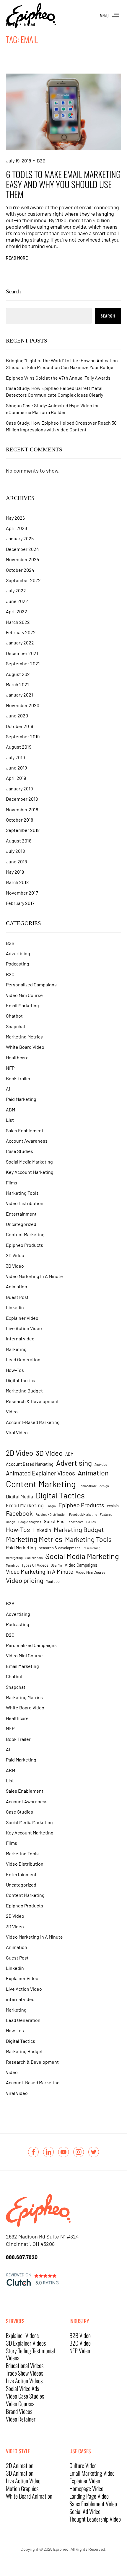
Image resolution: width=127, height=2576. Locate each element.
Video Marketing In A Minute (34, 1276)
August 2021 (19, 674)
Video (12, 1411)
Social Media (34, 1558)
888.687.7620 (22, 2257)
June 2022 (17, 601)
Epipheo (61, 2549)
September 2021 (23, 663)
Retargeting (14, 1558)
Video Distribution (25, 1203)
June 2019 (16, 768)
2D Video (15, 1255)
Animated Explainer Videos (40, 1473)
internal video (20, 1338)
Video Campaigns (81, 1565)
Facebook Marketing (83, 1514)
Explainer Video (22, 1318)
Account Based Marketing (30, 1464)
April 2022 (17, 611)
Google (11, 1522)
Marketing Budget (24, 1391)
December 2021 (22, 653)
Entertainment (21, 1214)
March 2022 (18, 622)
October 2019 (19, 726)
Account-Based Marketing (33, 1422)
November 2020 (23, 705)
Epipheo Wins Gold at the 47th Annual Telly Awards (58, 378)
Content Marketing (25, 1234)
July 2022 (16, 590)
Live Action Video (24, 1328)
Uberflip (56, 1565)
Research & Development (32, 1401)
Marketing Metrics (24, 1037)
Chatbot (14, 1016)
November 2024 (23, 559)
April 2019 (16, 778)
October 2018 (19, 820)
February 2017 (20, 903)
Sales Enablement (25, 1130)
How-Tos (15, 1370)
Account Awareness (27, 1141)
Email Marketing (22, 1005)
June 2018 (16, 861)
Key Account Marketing (30, 1172)
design (104, 1486)
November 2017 (22, 893)
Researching (92, 1548)
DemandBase (88, 1486)
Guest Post (17, 1297)
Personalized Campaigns (31, 984)
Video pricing (25, 1580)
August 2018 (19, 841)
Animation (17, 1286)
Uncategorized (21, 1224)
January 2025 (20, 538)
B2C (10, 974)
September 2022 (23, 580)
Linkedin (15, 1307)
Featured (106, 1514)
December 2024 (22, 549)
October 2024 (20, 570)
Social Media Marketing (29, 1162)
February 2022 (21, 632)
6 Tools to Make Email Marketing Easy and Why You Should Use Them (63, 184)
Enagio (51, 1506)
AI (8, 1089)
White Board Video (25, 1047)
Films (12, 1183)
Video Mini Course (24, 995)
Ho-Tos (91, 1522)
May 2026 (15, 518)
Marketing (16, 1349)
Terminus (12, 1565)
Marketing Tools (22, 1193)
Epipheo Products (25, 1245)
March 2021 (17, 684)
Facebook (19, 1513)
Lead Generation (23, 1359)
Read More (17, 258)
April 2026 (16, 528)
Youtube (53, 1581)
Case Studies (19, 1151)
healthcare (76, 1522)
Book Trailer (18, 1078)
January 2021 (19, 695)
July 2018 (15, 851)
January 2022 (20, 643)
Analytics (101, 1464)
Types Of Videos (35, 1565)
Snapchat (16, 1026)
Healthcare (17, 1057)
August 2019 (19, 747)
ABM (10, 1110)
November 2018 (22, 809)
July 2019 (15, 757)
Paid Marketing (21, 1099)
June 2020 (17, 716)
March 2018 (17, 882)
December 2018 (22, 799)
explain (113, 1506)
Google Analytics (30, 1522)
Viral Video (17, 1432)
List (10, 1120)
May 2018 (15, 872)
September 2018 (23, 830)
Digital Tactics (21, 1380)
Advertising (18, 953)
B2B (41, 161)
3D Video (15, 1266)
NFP (10, 1068)
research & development (59, 1548)
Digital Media (19, 1496)
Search (13, 291)
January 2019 (19, 788)
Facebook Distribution (51, 1514)
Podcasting (18, 964)
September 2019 (23, 736)
